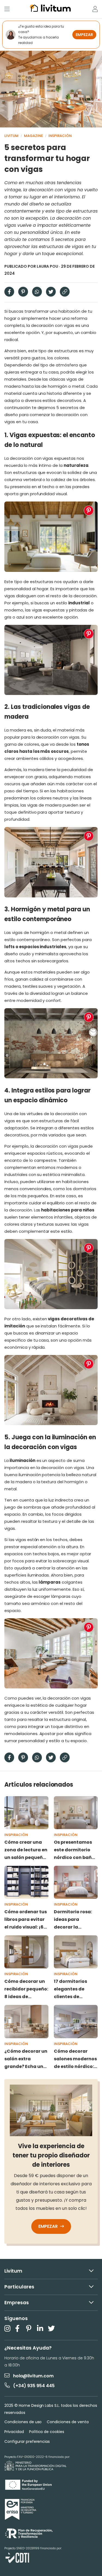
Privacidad (14, 2432)
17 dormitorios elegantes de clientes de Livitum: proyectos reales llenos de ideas (75, 1989)
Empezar (49, 2226)
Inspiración (60, 136)
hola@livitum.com (33, 2376)
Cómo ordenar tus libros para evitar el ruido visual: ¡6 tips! (26, 1920)
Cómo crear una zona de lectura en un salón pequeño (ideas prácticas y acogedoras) (26, 1850)
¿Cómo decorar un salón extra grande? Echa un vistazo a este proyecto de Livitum (26, 2059)
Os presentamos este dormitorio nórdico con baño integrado (74, 1850)
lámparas (50, 1582)
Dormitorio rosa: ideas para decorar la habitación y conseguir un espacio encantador (73, 1920)
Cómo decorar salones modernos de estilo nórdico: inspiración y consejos (75, 2059)
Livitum (11, 136)
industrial (79, 603)
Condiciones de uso (23, 2422)
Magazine (33, 136)
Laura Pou (48, 266)
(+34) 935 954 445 (34, 2386)
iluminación (22, 1460)
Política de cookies (47, 2432)
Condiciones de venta (68, 2422)
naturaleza (76, 465)
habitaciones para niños (68, 1210)
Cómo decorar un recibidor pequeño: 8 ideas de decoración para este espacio (26, 1989)
